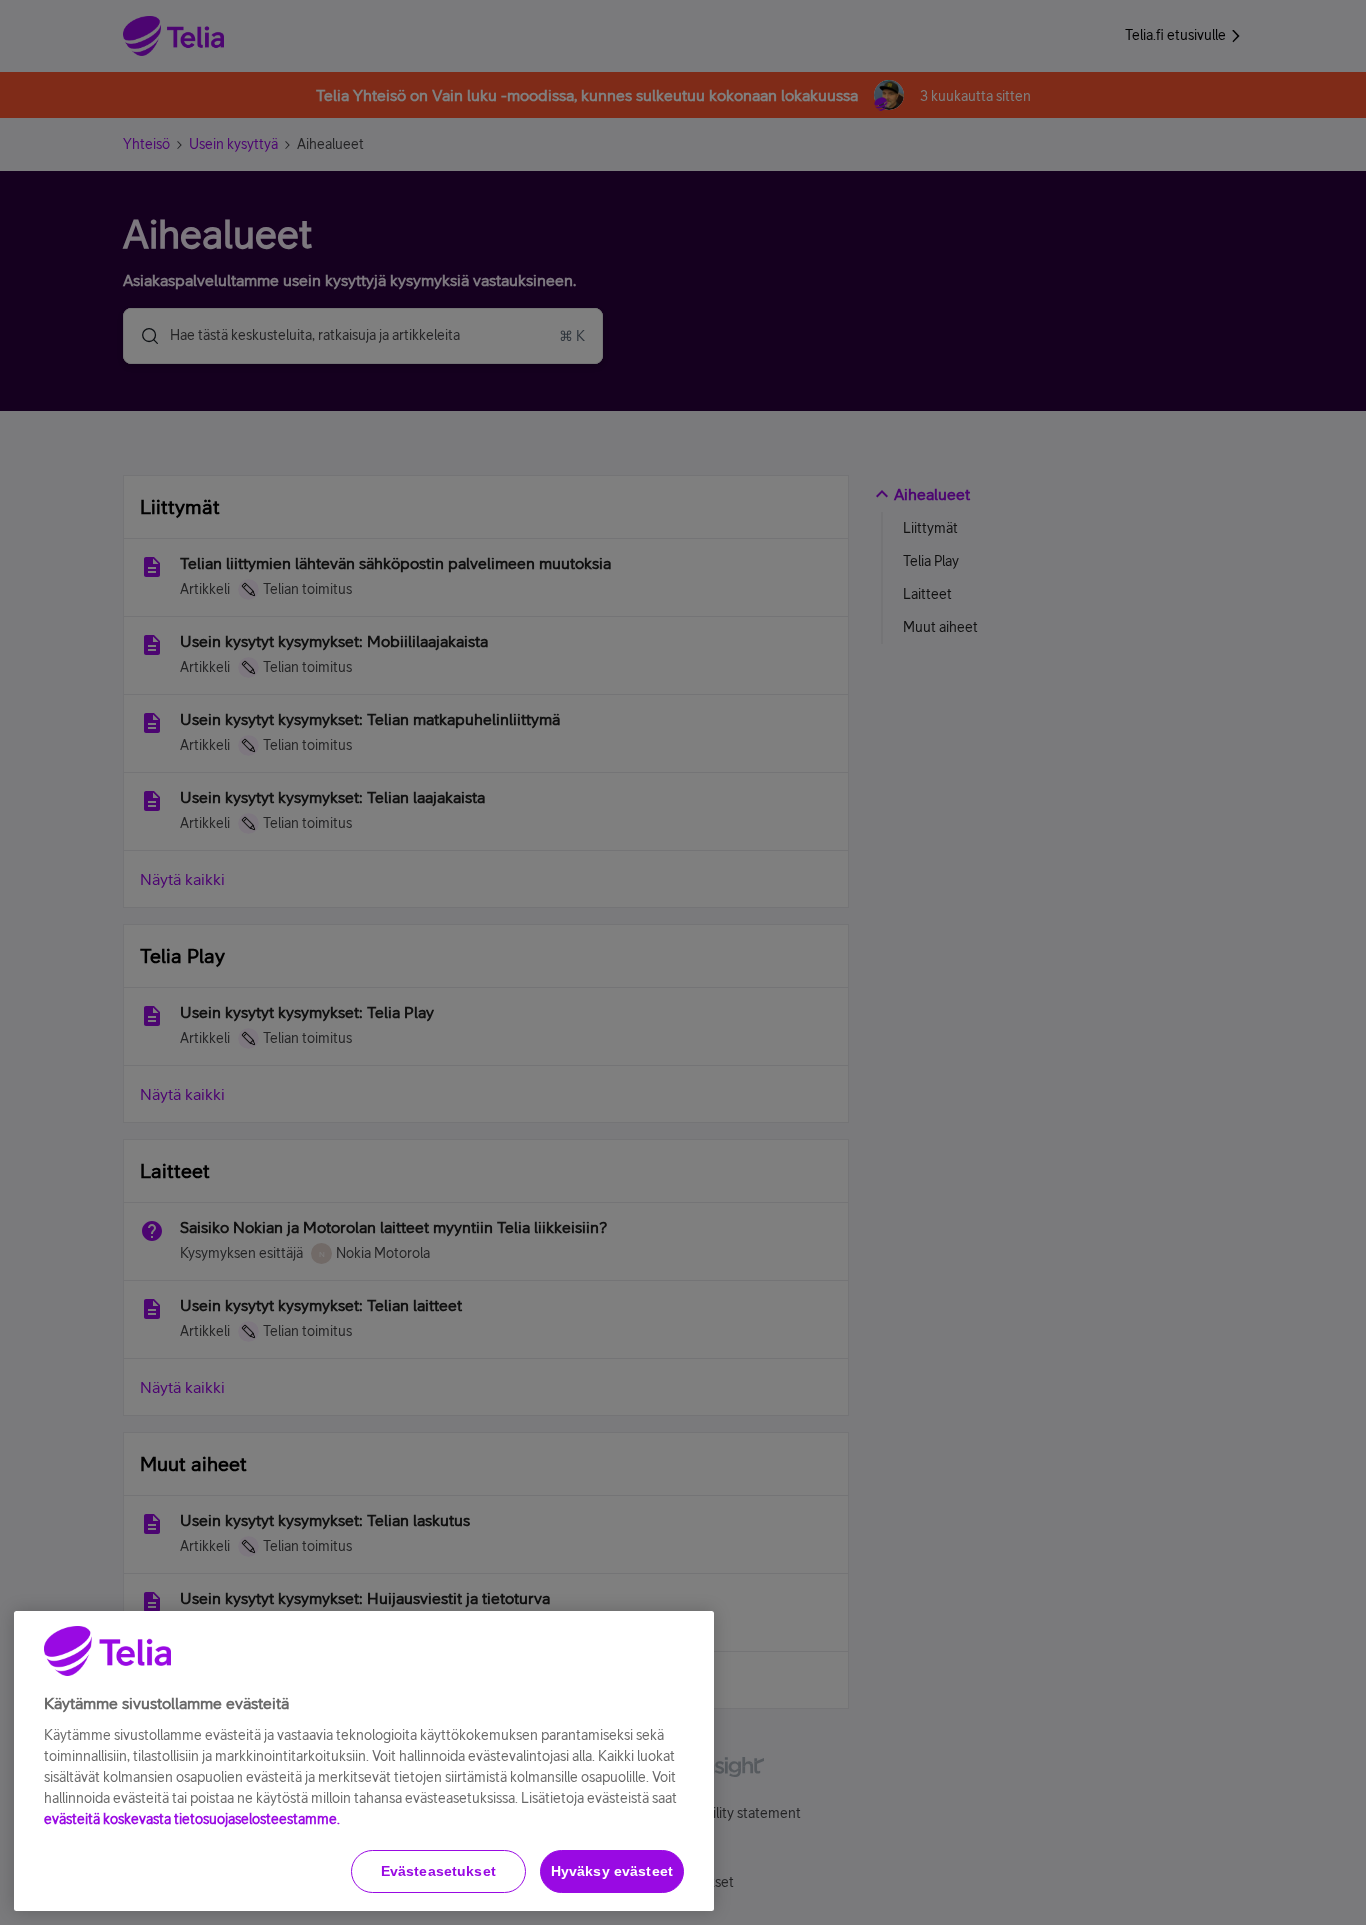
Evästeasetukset (438, 1871)
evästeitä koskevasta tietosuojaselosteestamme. (192, 1819)
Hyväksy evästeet (612, 1871)
